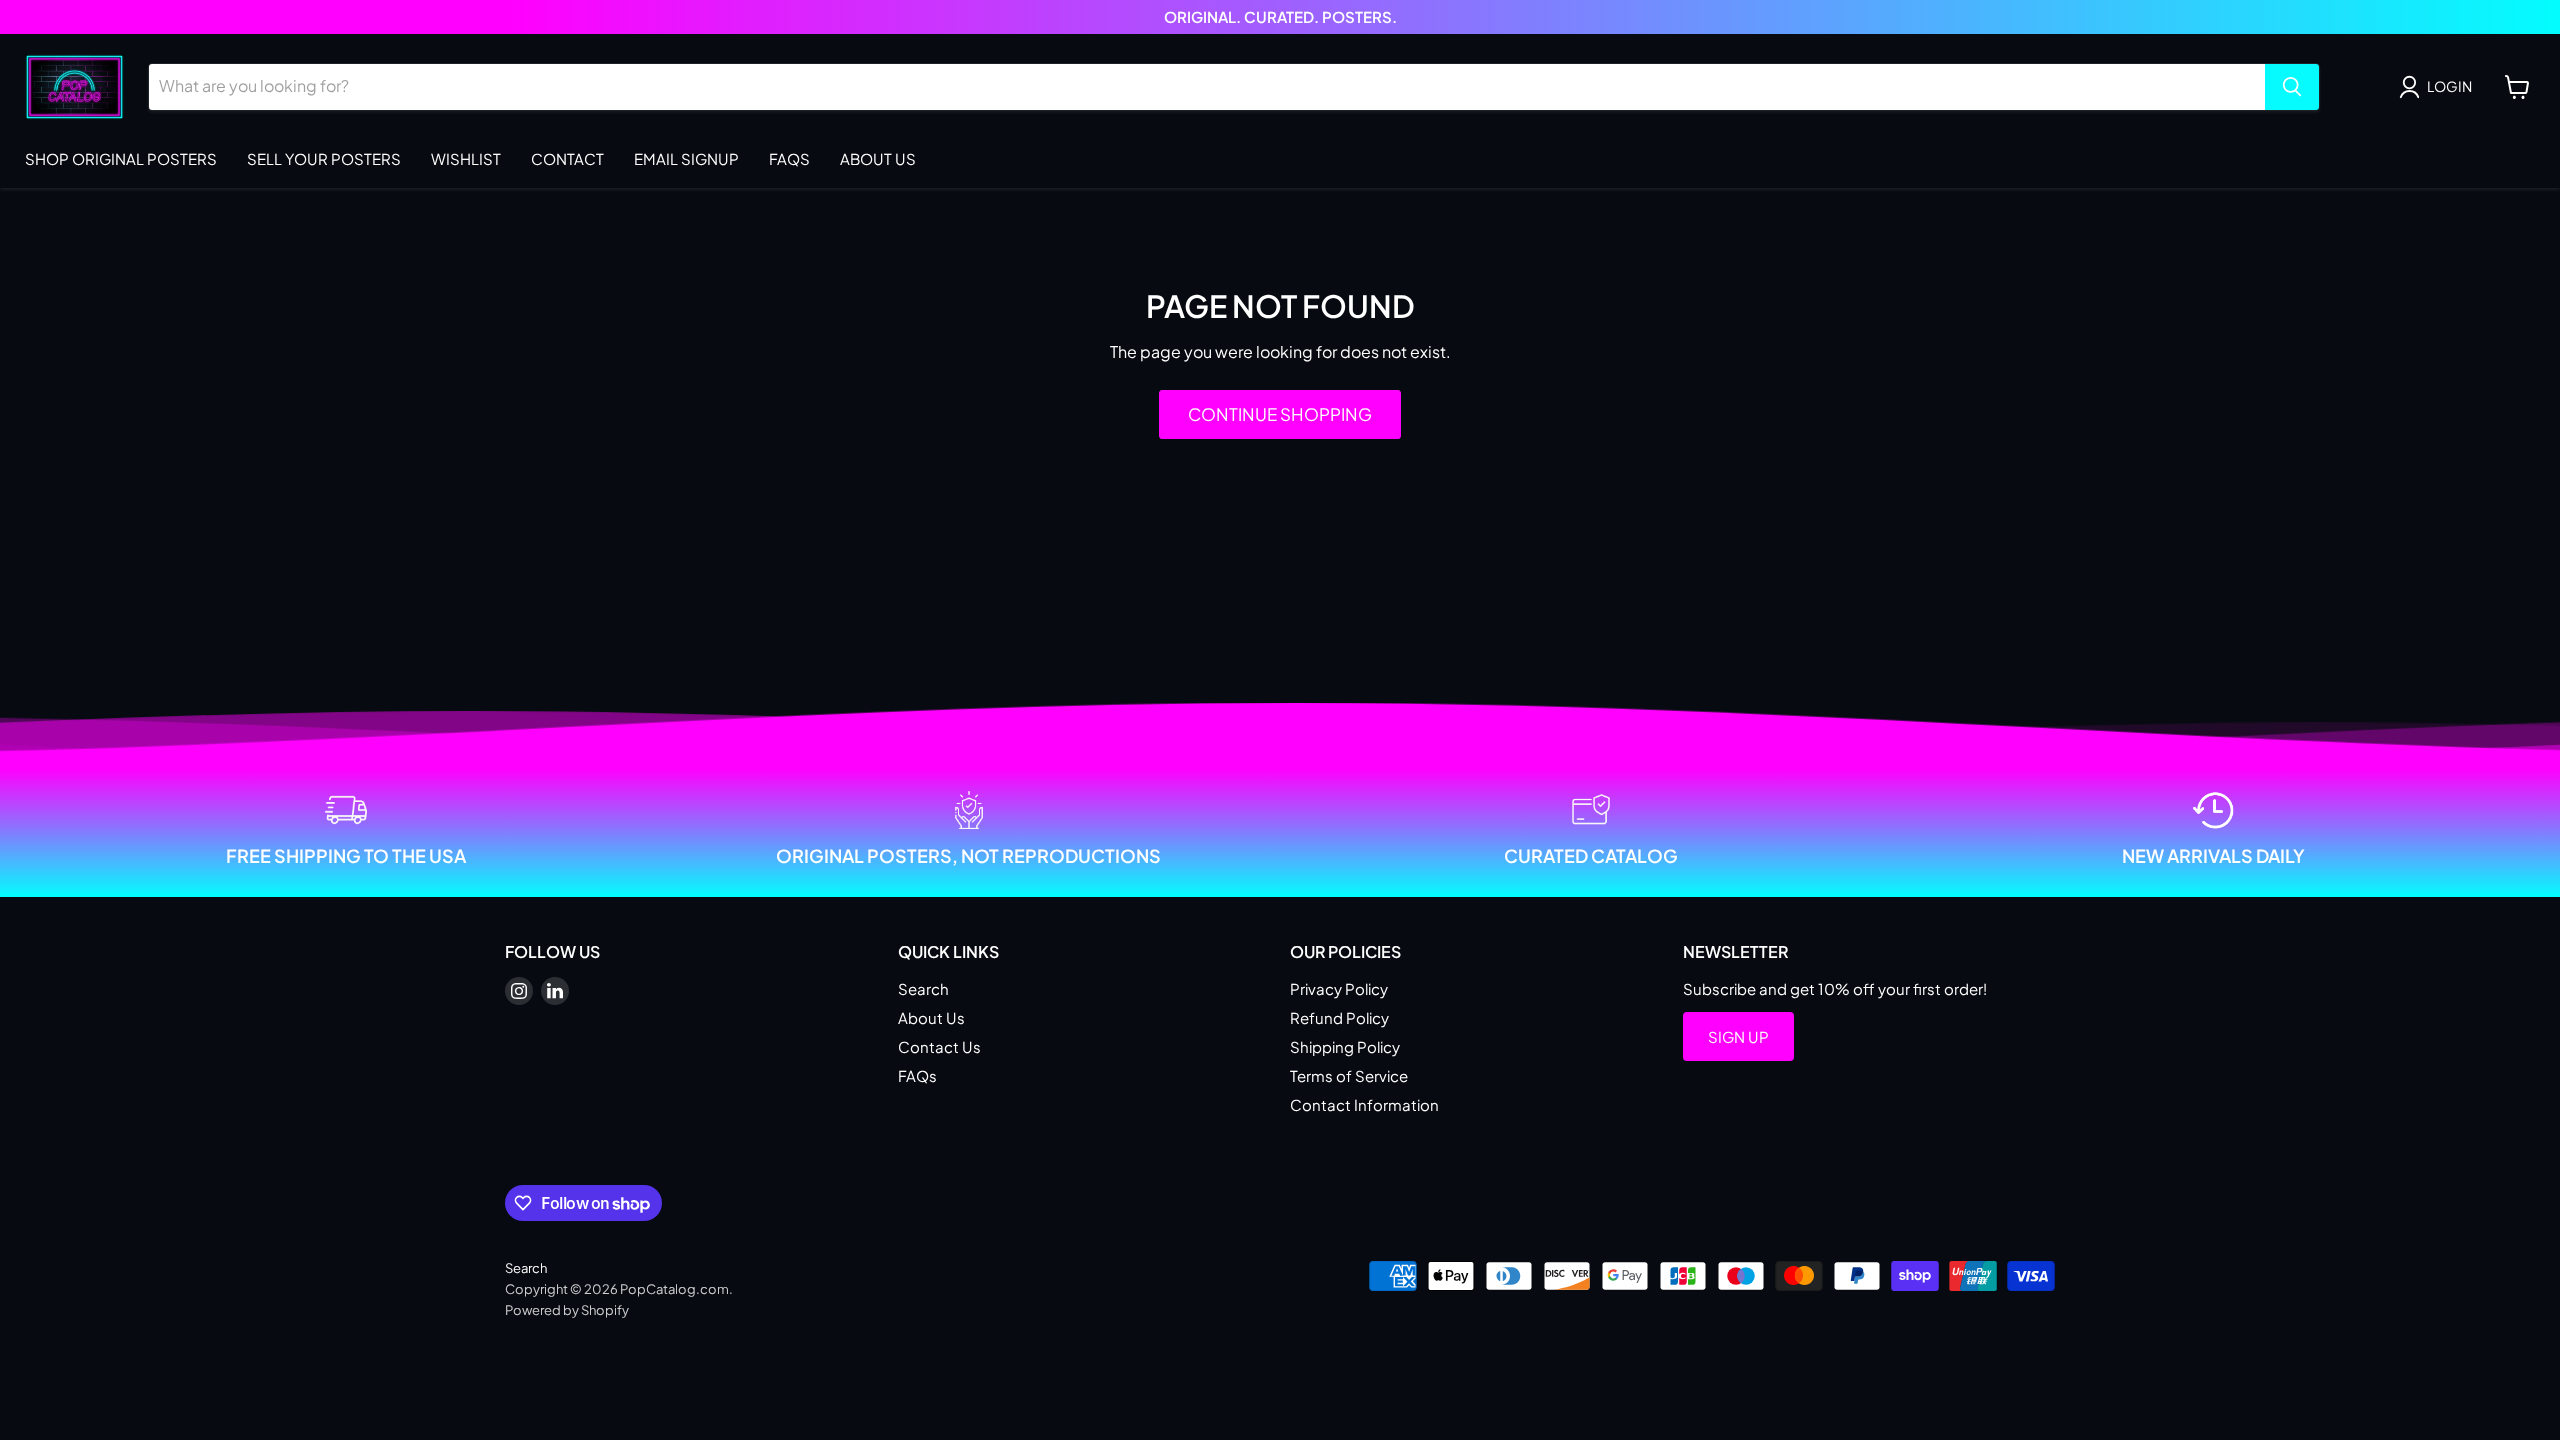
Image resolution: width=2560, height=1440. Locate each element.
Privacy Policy (1339, 988)
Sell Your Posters (324, 158)
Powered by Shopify (567, 1310)
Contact (567, 158)
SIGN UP (1738, 1036)
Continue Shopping (1280, 414)
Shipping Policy (1345, 1046)
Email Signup (686, 158)
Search (923, 988)
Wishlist (466, 158)
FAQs (789, 158)
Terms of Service (1349, 1075)
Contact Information (1364, 1104)
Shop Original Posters (121, 158)
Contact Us (939, 1046)
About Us (878, 158)
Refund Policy (1339, 1017)
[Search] (2292, 87)
